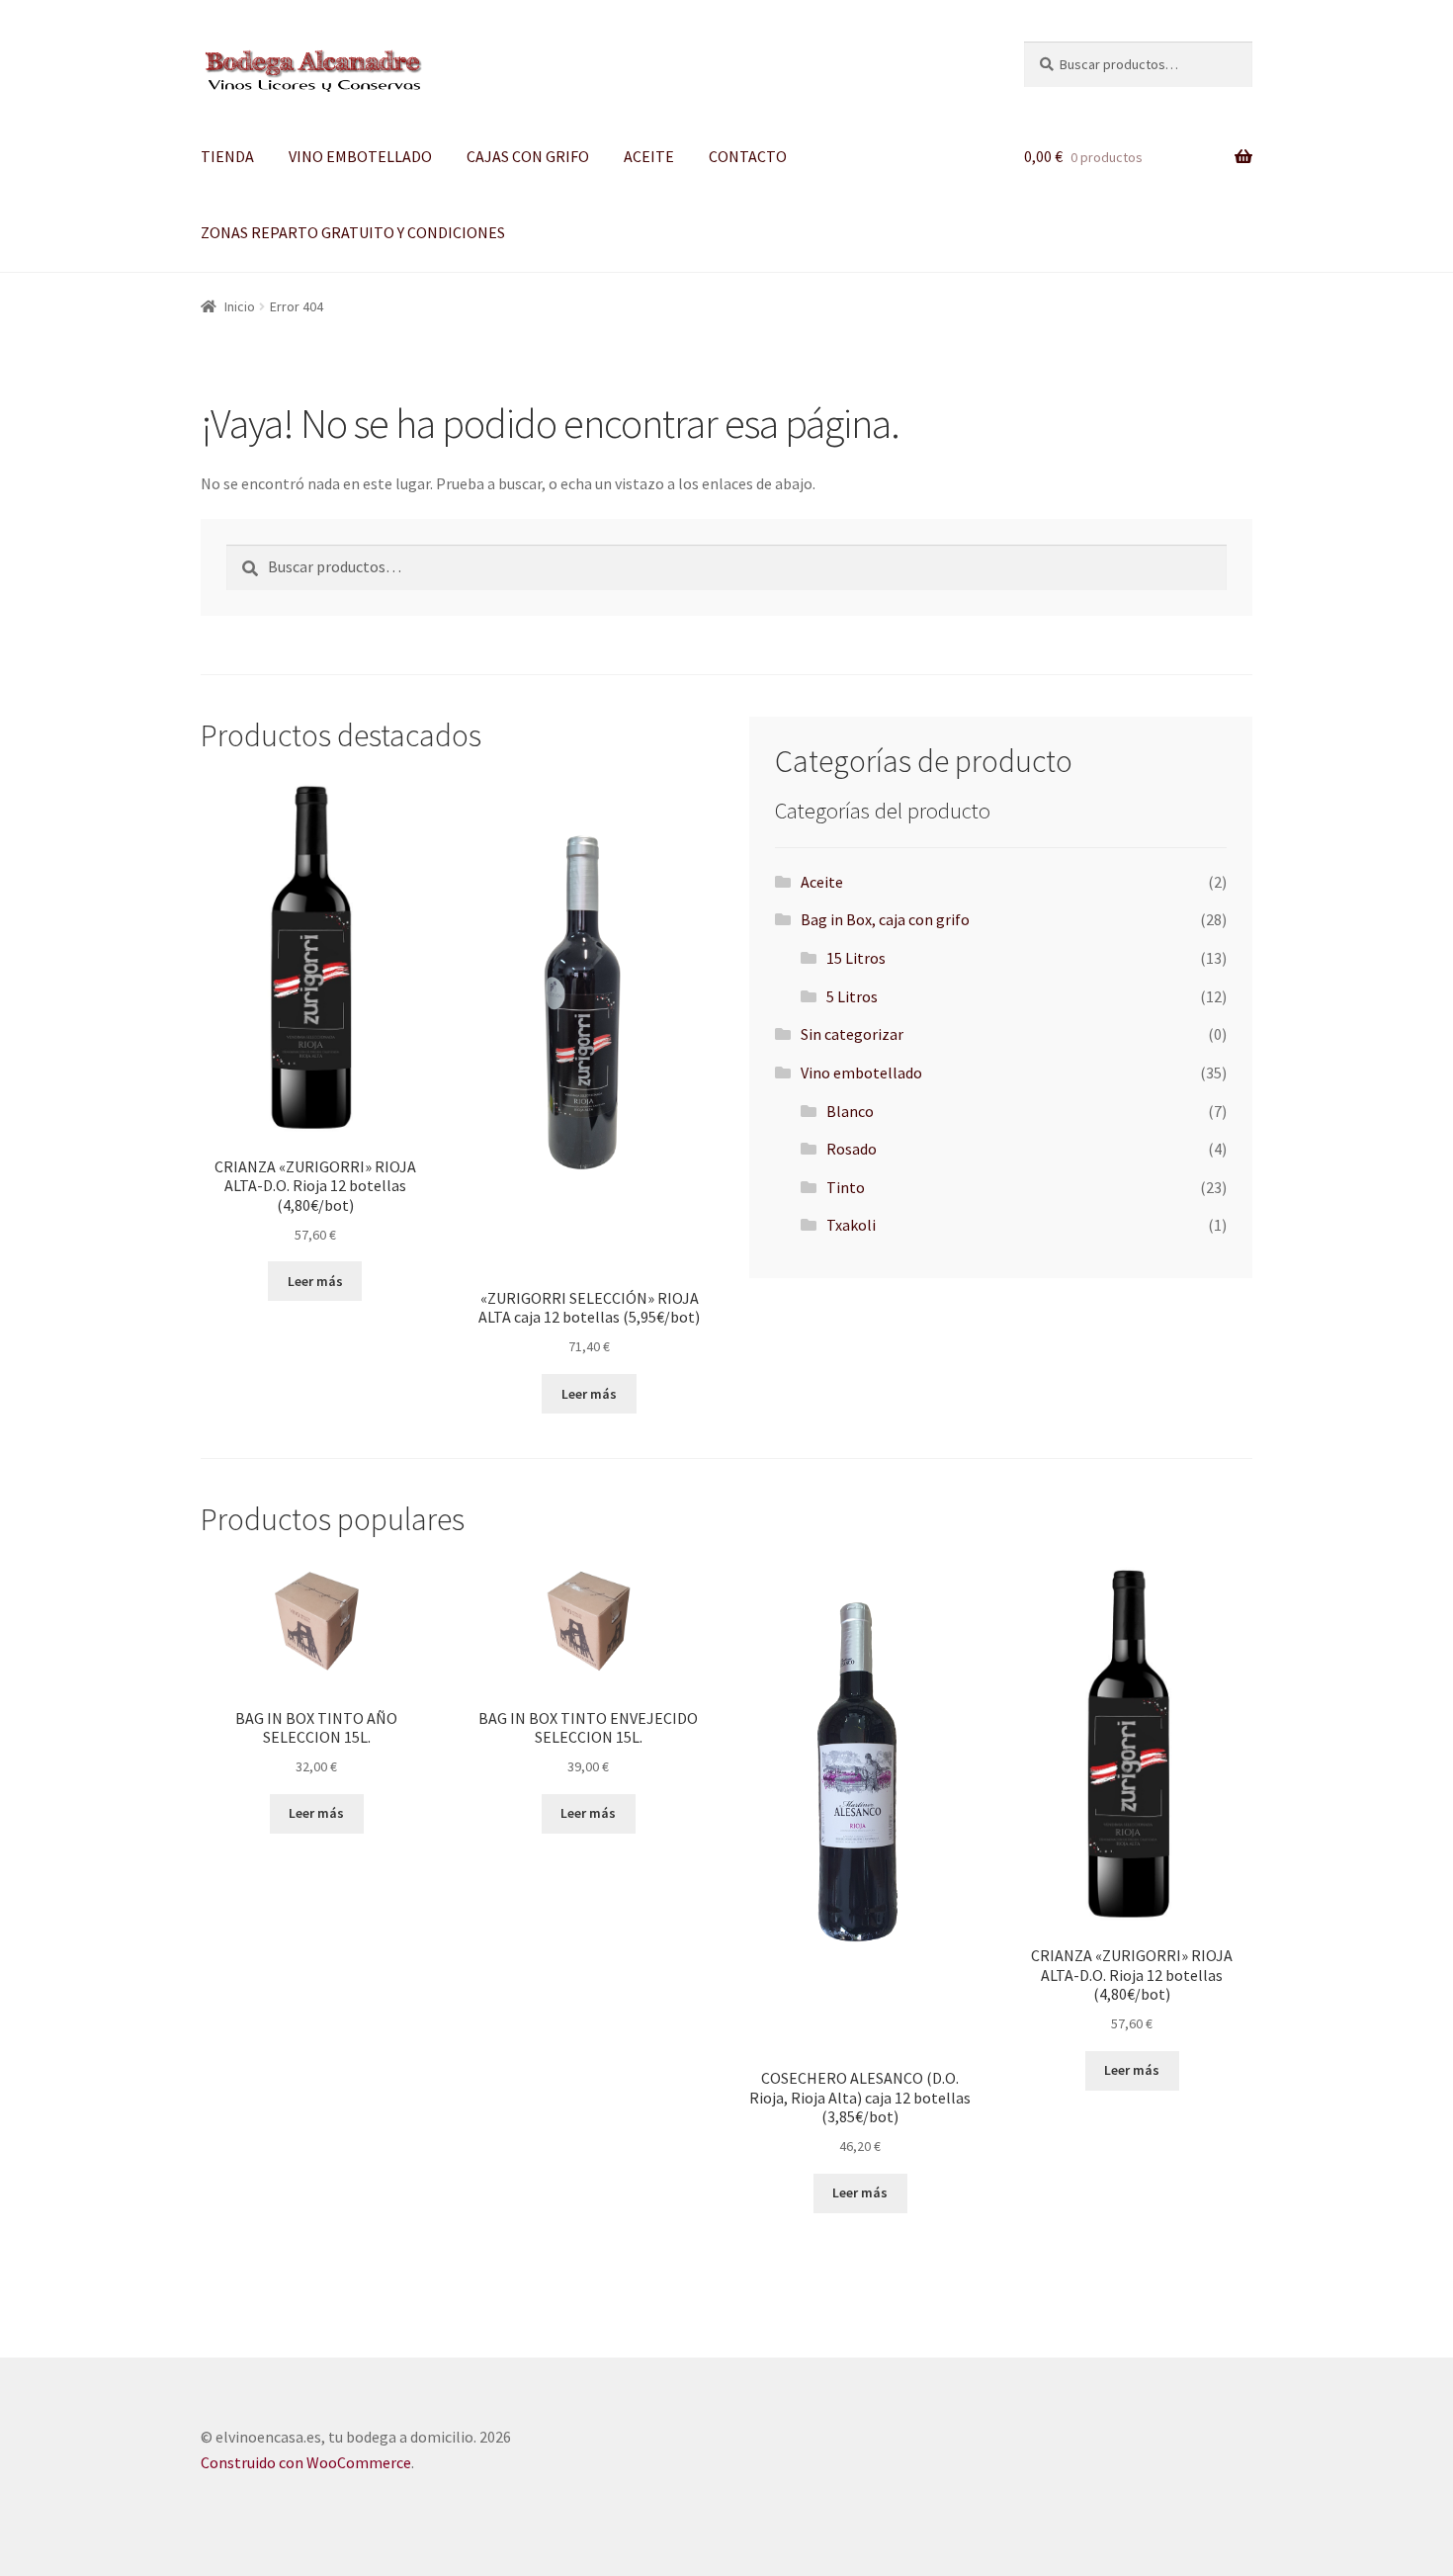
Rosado (852, 1149)
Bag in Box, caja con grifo (885, 919)
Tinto (846, 1187)
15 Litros (856, 958)
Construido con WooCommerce (306, 2462)
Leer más (315, 1281)
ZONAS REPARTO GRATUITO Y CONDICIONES (353, 232)
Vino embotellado (861, 1073)
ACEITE (649, 156)
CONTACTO (748, 156)
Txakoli (851, 1225)
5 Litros (852, 996)
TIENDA (227, 156)
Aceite (822, 882)
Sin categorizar (852, 1034)
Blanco (850, 1111)
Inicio (240, 306)
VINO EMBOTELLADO (360, 156)
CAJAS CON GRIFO (528, 156)
